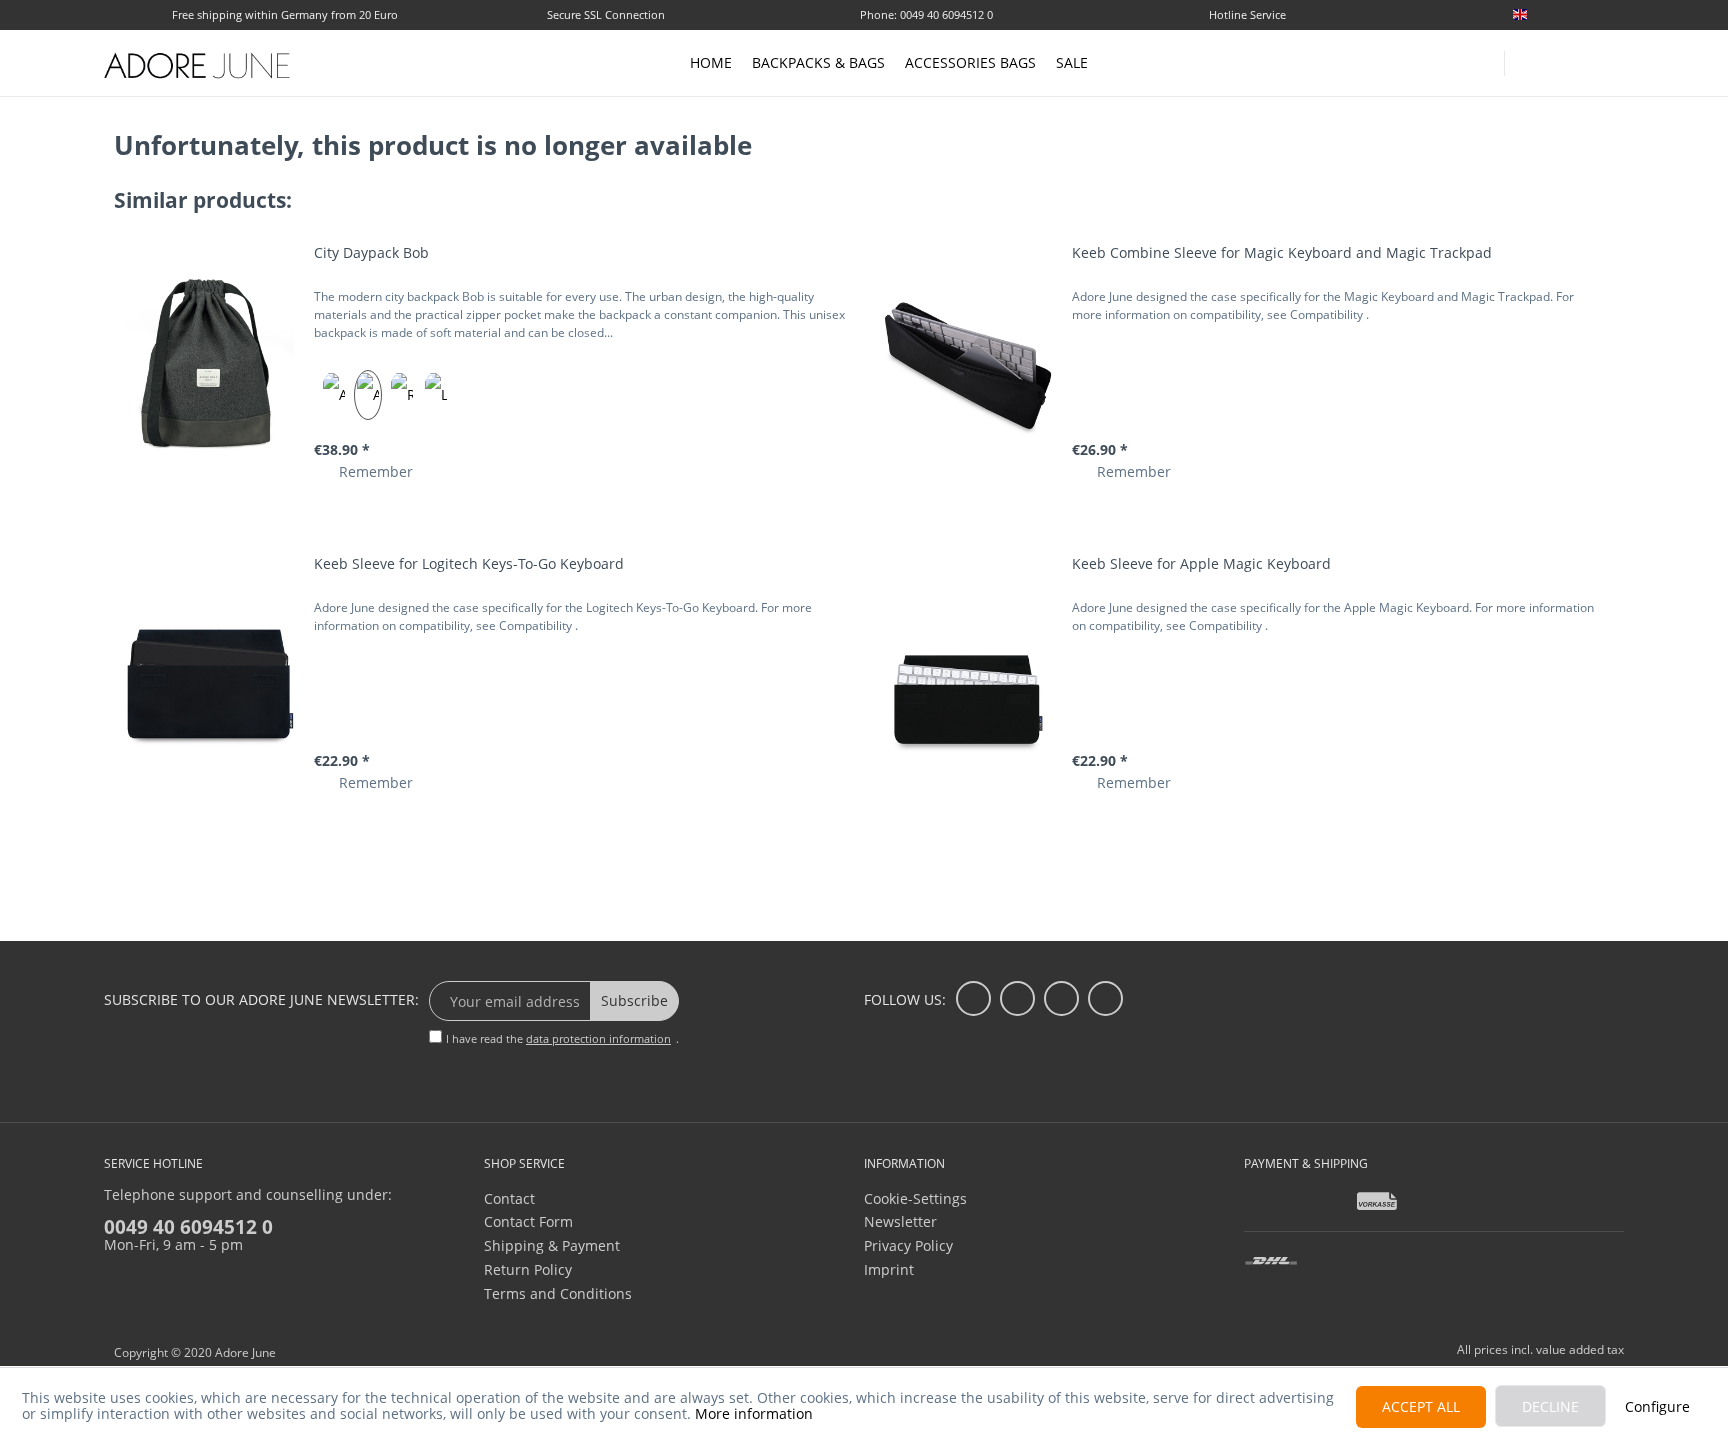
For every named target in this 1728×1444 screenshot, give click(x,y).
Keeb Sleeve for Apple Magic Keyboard (1201, 563)
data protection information (598, 1038)
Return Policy (528, 1269)
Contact (509, 1198)
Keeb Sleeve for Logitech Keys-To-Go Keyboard (469, 563)
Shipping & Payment (552, 1245)
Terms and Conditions (558, 1293)
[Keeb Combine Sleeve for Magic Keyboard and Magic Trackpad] (967, 363)
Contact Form (528, 1221)
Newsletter (900, 1221)
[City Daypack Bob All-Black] (334, 395)
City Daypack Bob (371, 252)
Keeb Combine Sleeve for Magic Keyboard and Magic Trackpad (1282, 252)
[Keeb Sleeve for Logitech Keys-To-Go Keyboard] (209, 674)
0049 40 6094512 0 (188, 1227)
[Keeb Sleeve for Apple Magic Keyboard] (967, 674)
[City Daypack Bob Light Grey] (436, 395)
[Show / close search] (1529, 57)
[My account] (1574, 59)
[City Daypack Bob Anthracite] (368, 395)
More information (754, 1413)
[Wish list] (1616, 16)
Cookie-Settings (915, 1198)
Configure (1657, 1406)
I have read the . (562, 1038)
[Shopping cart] (1614, 62)
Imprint (889, 1269)
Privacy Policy (908, 1245)
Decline (1550, 1406)
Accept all (1421, 1406)
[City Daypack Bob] (209, 363)
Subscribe (634, 1000)
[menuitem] (1564, 14)
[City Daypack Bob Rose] (402, 395)
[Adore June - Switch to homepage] (198, 65)
